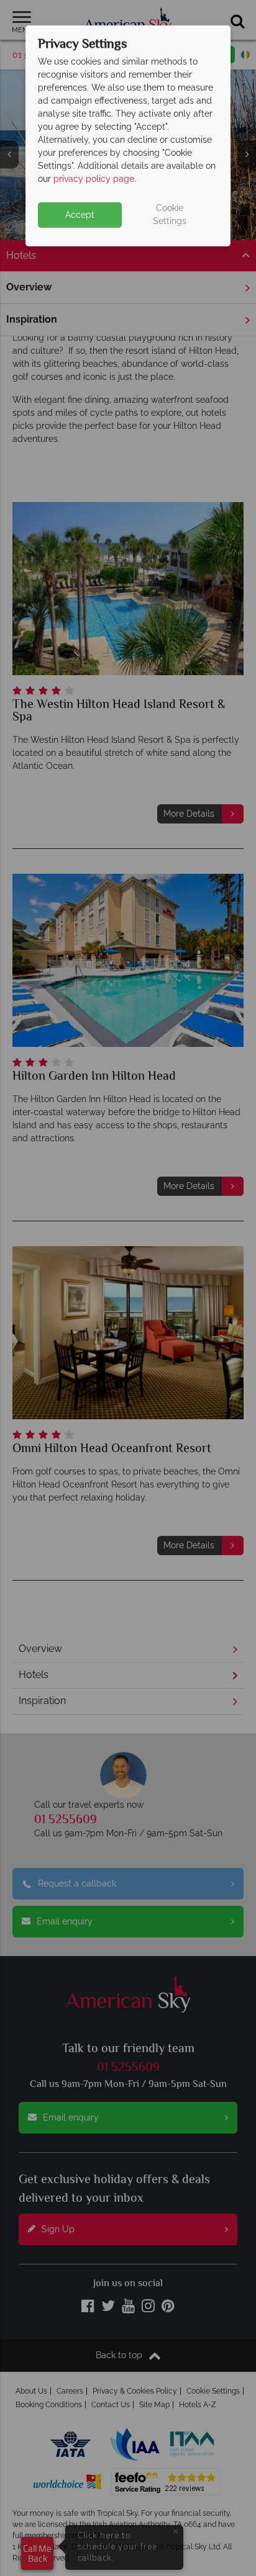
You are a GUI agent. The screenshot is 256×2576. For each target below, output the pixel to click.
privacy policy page (94, 179)
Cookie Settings (170, 214)
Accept (80, 215)
